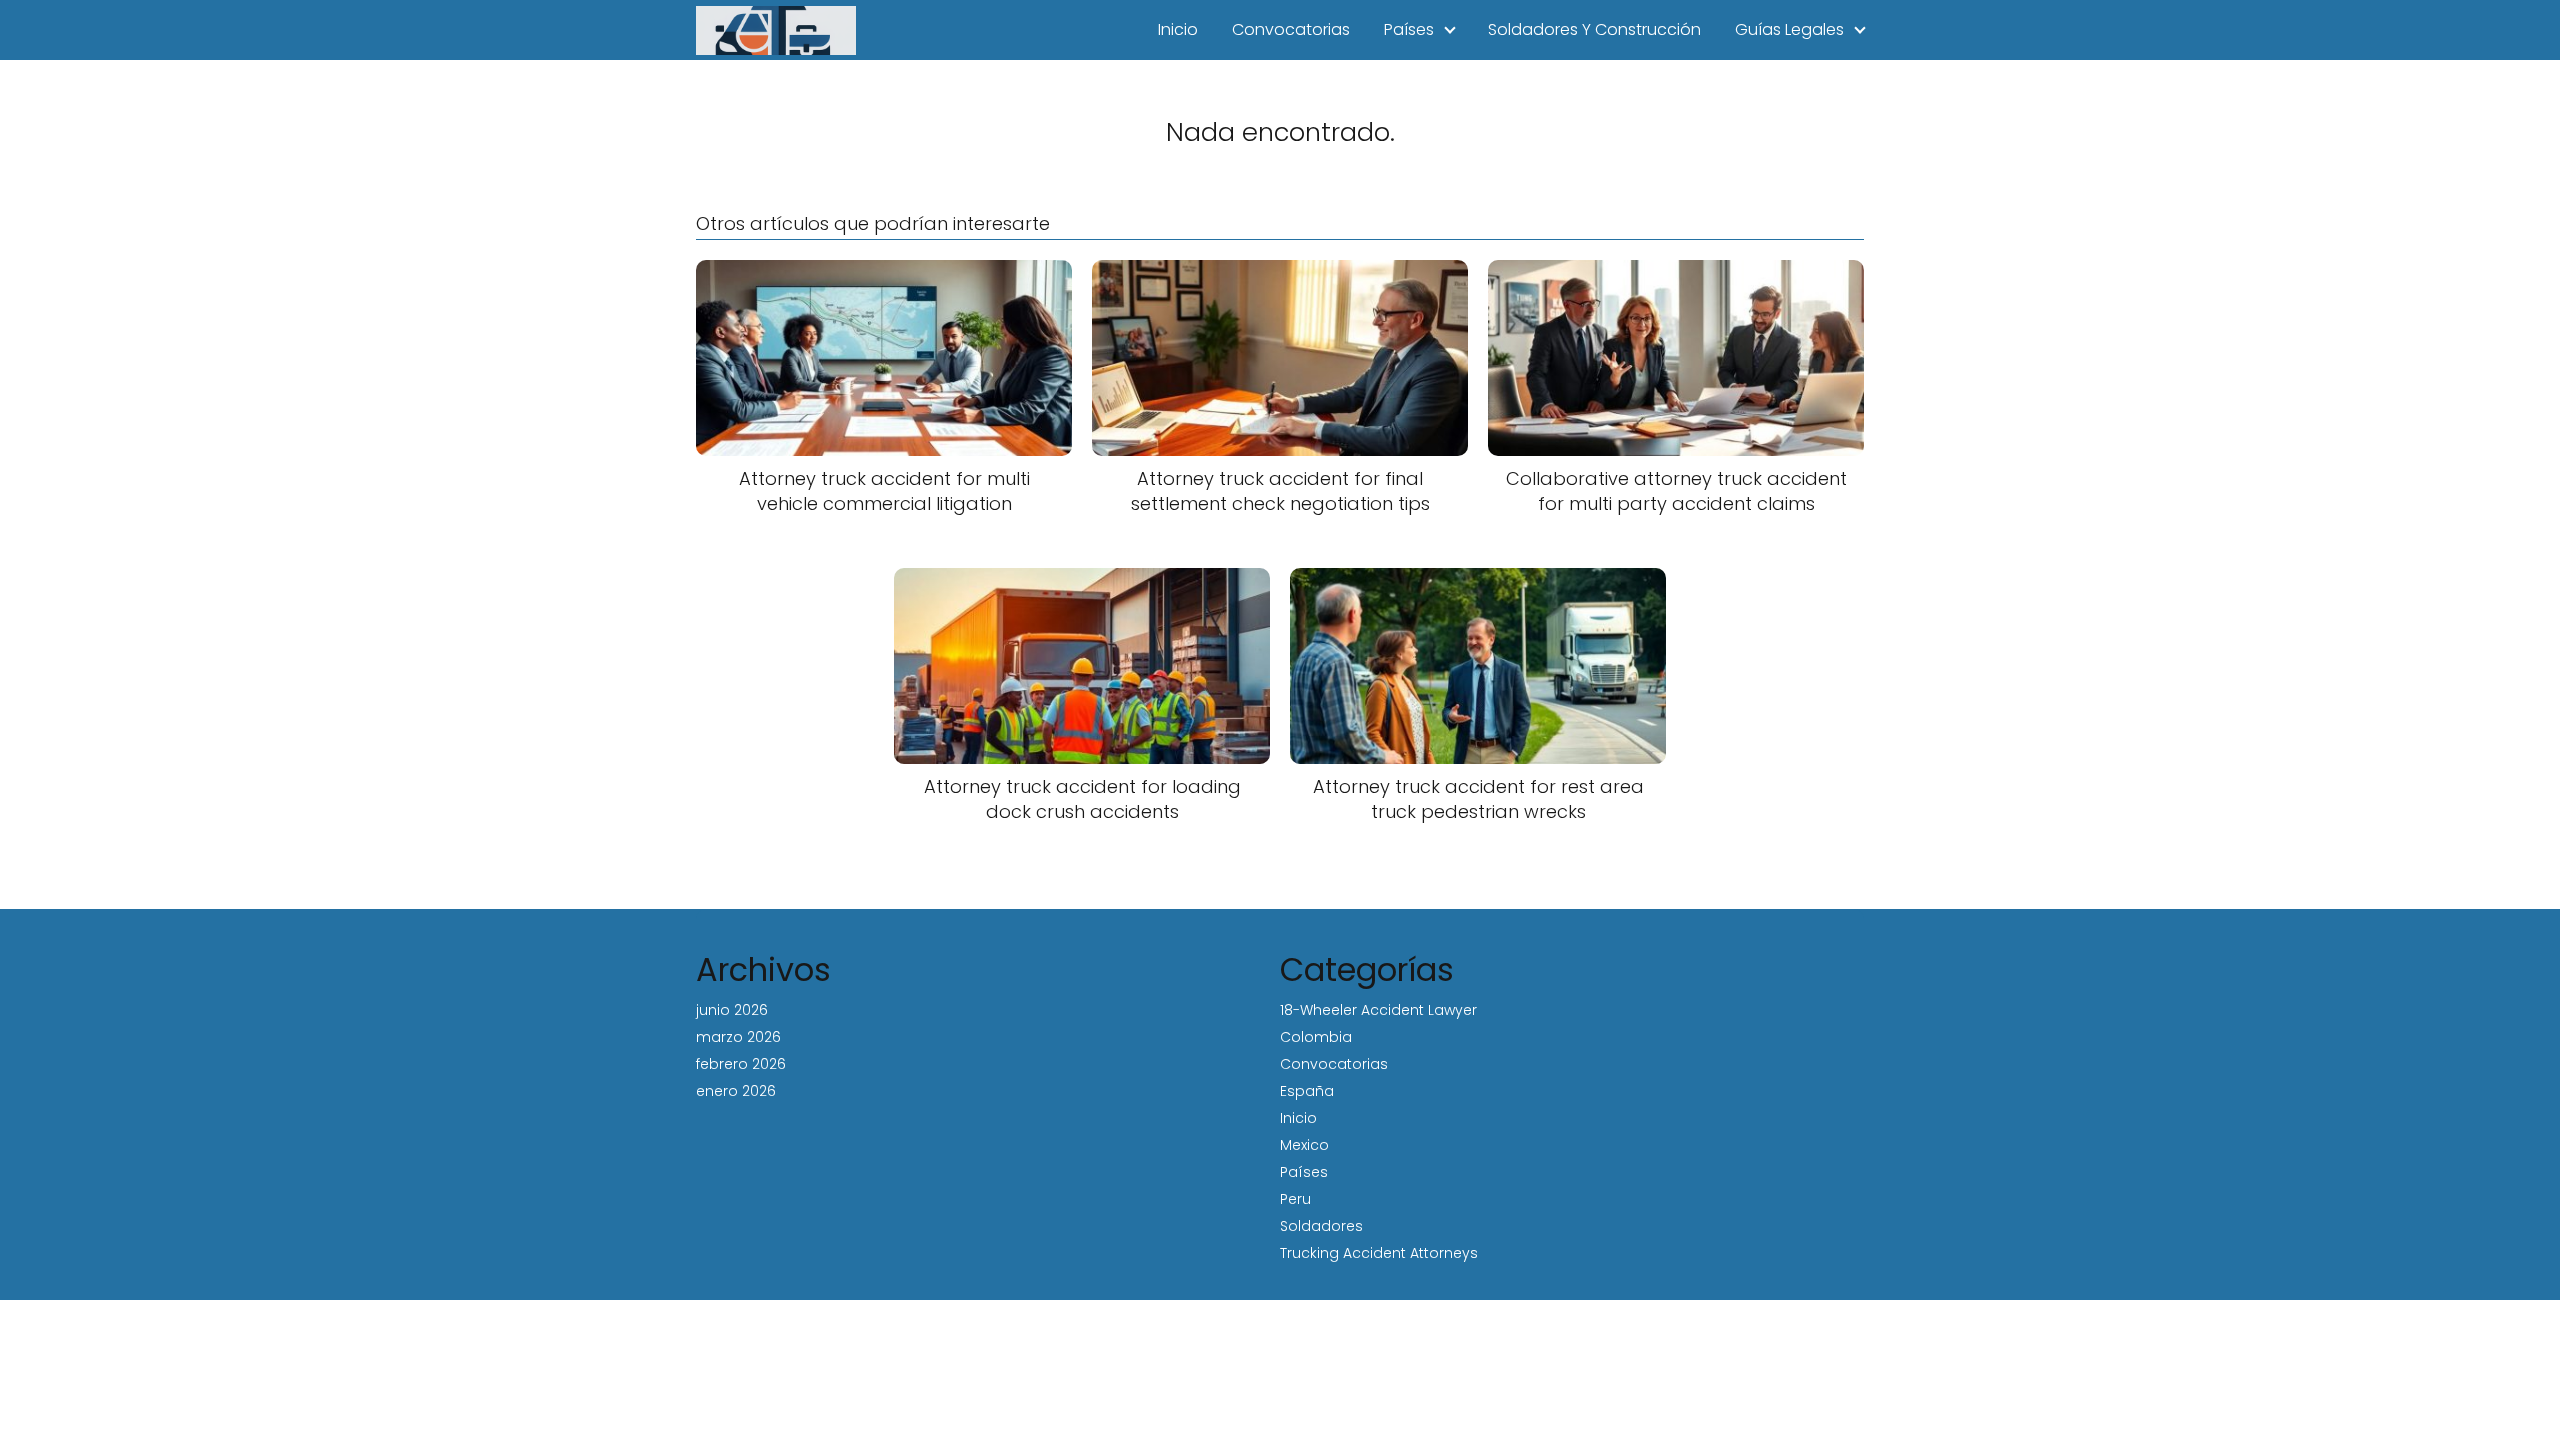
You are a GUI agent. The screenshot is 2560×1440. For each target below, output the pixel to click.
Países (1409, 29)
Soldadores (1321, 1226)
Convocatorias (1291, 29)
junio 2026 (732, 1010)
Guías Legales (1789, 29)
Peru (1295, 1199)
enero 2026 (736, 1091)
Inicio (1178, 29)
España (1307, 1091)
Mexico (1304, 1145)
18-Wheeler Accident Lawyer (1378, 1010)
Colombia (1316, 1037)
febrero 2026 (741, 1064)
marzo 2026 (738, 1037)
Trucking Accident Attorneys (1379, 1253)
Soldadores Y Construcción (1594, 29)
